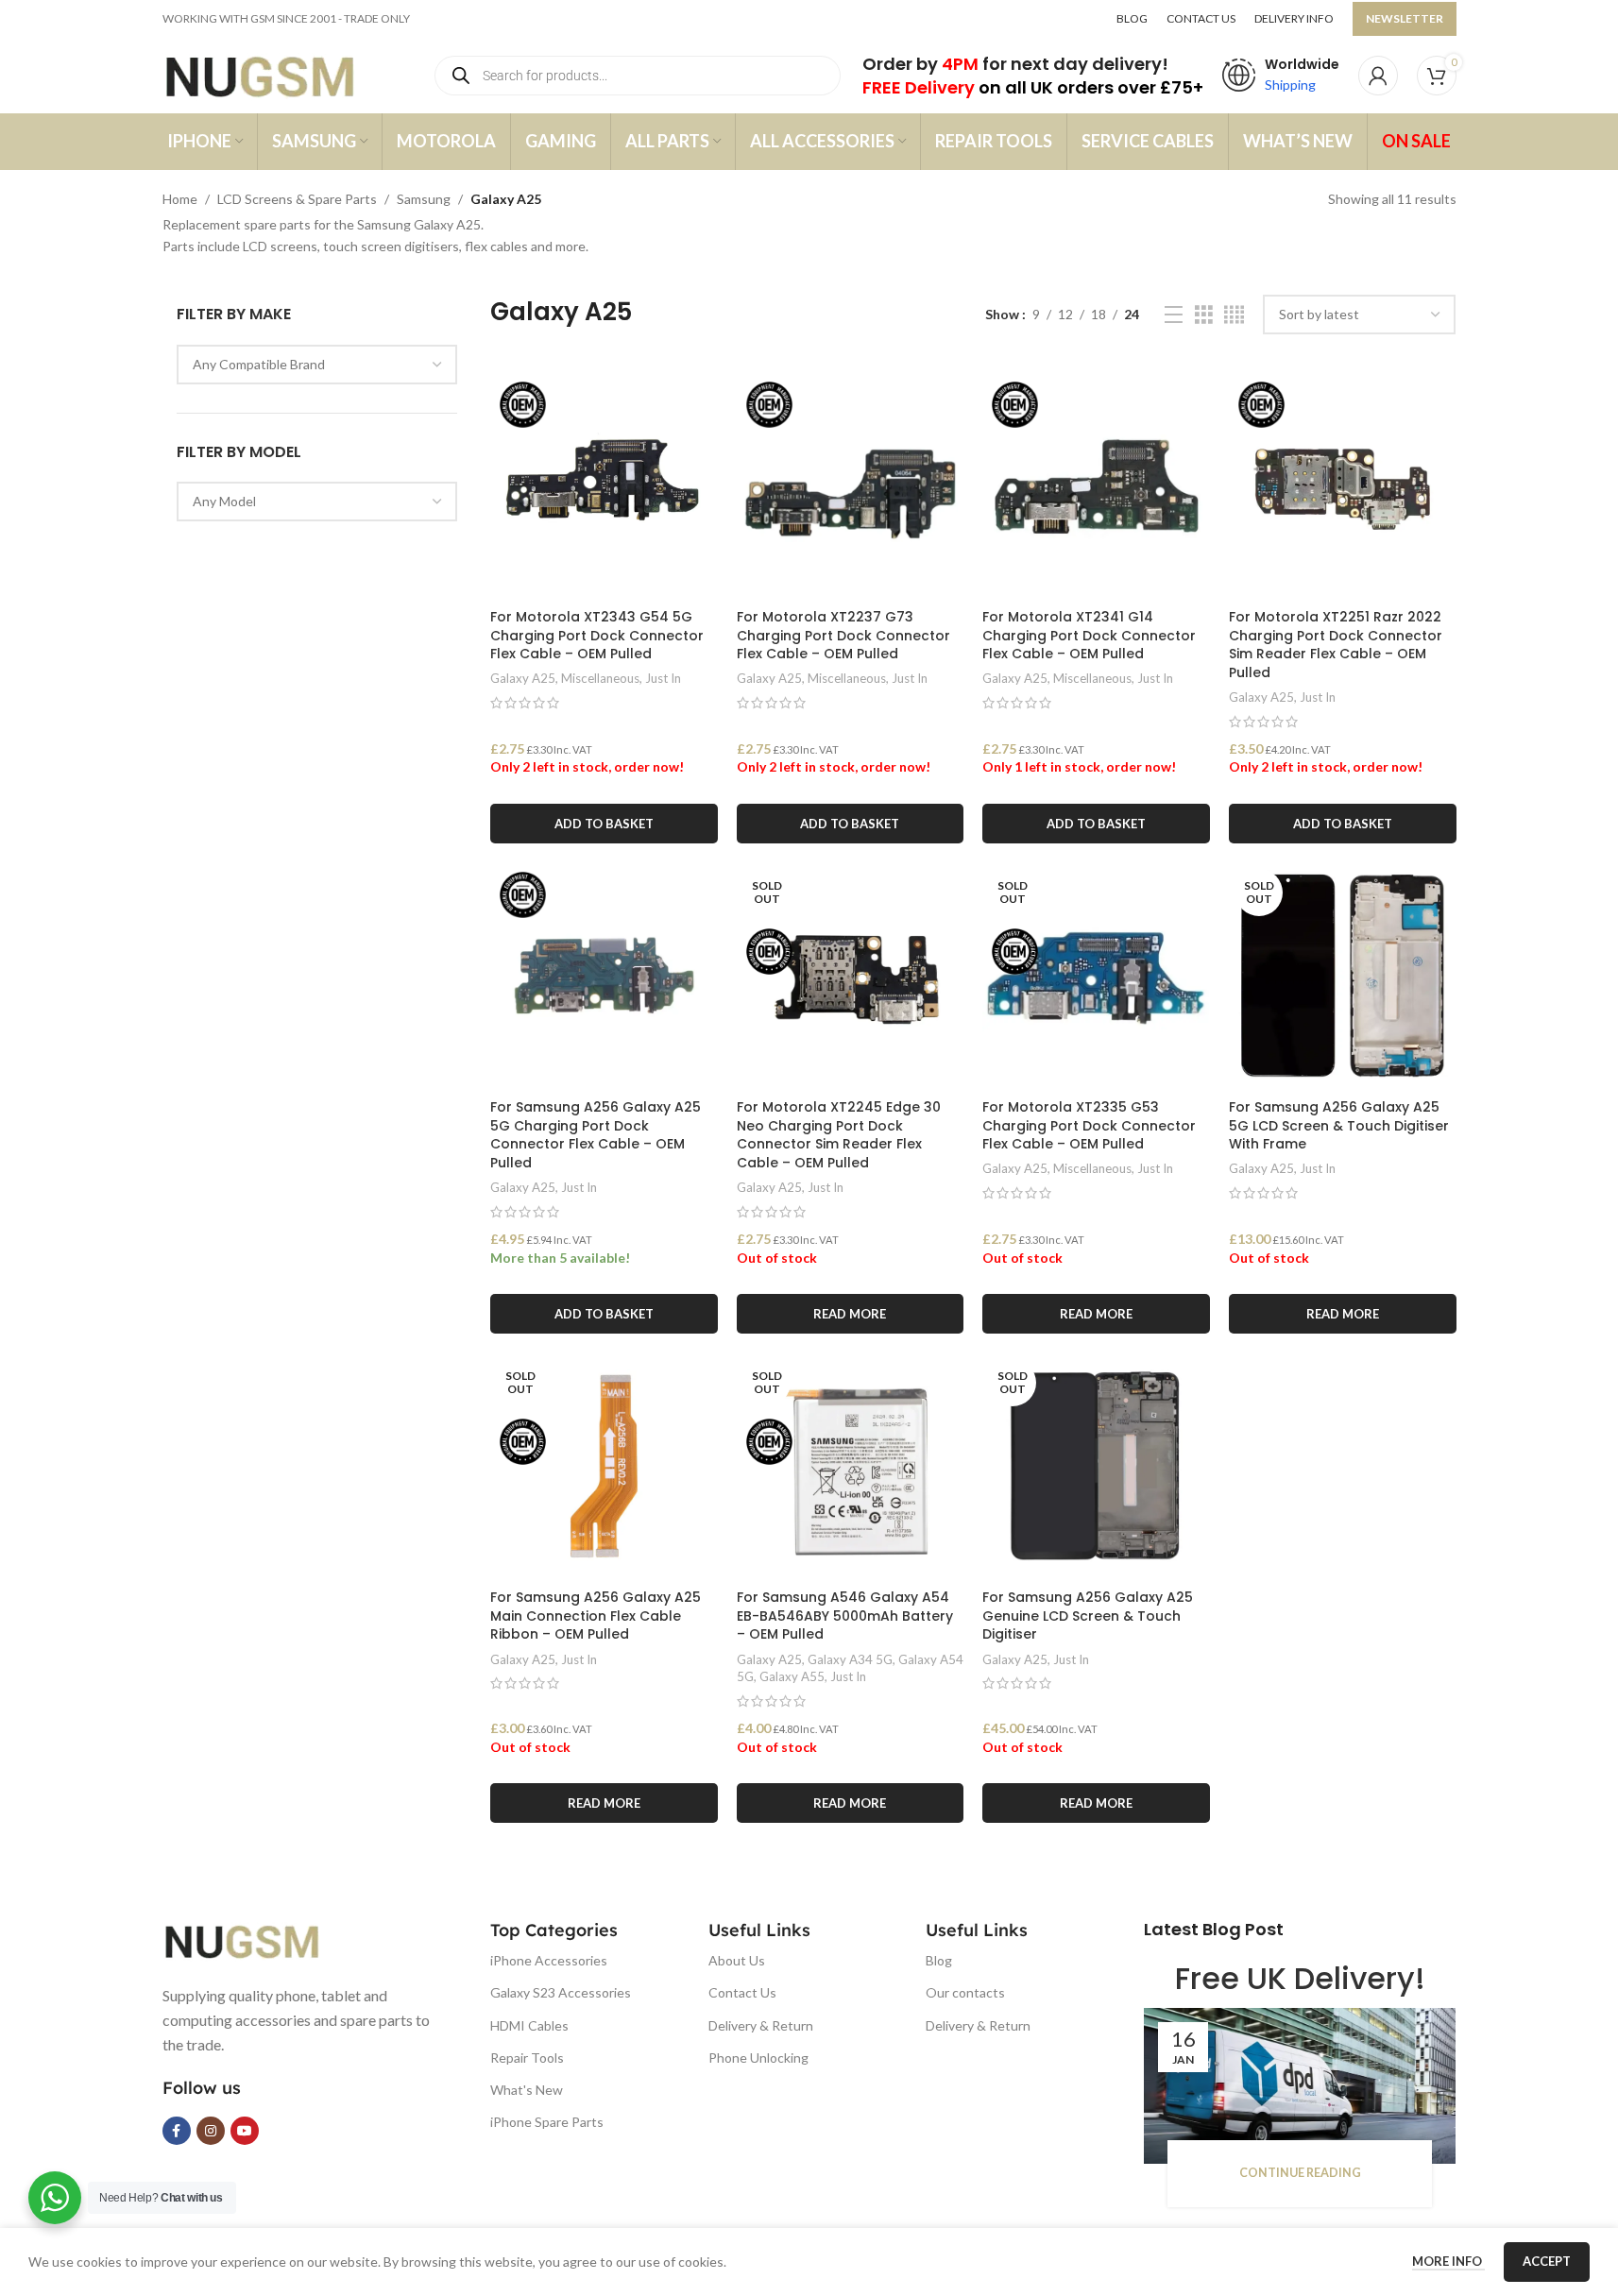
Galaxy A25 (523, 678)
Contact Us (742, 1992)
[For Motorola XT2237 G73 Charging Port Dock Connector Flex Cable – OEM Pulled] (851, 486)
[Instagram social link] (211, 2131)
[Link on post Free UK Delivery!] (1300, 2086)
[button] (604, 824)
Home (180, 199)
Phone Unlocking (758, 2058)
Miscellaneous (600, 678)
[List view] (1174, 315)
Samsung (424, 199)
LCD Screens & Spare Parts (297, 199)
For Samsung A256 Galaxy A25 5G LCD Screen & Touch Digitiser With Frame (1339, 1125)
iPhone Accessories (549, 1960)
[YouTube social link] (245, 2131)
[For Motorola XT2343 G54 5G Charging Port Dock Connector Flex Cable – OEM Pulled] (604, 486)
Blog (939, 1960)
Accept (1547, 2261)
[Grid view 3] (1204, 315)
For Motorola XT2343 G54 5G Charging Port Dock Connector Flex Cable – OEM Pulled (597, 635)
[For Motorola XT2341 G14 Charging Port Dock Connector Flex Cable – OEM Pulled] (1096, 486)
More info (1448, 2261)
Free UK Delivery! (1300, 1978)
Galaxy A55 (792, 1676)
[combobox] (317, 365)
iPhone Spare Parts (547, 2122)
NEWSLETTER (1405, 18)
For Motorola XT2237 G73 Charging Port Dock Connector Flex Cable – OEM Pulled (843, 635)
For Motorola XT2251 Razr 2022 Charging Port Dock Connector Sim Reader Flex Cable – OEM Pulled (1336, 645)
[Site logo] (278, 74)
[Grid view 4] (1234, 315)
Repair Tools (527, 2058)
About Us (737, 1960)
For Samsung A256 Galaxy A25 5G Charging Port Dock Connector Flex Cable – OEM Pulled (596, 1135)
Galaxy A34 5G (850, 1659)
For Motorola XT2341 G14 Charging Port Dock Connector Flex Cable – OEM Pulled (1089, 635)
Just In (663, 678)
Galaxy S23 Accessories (561, 1992)
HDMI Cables (529, 2025)
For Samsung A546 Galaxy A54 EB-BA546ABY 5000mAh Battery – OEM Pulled (845, 1616)
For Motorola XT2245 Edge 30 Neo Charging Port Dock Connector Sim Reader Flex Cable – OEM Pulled (839, 1135)
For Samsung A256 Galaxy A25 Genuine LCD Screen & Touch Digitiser (1088, 1616)
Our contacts (965, 1992)
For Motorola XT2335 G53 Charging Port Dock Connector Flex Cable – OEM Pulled (1089, 1125)
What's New (527, 2090)
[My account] (1378, 76)
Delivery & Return (761, 2025)
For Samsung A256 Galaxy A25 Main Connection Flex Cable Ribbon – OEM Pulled (596, 1616)
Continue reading (1300, 2173)
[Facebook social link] (177, 2131)
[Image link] (257, 1939)
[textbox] (317, 365)
